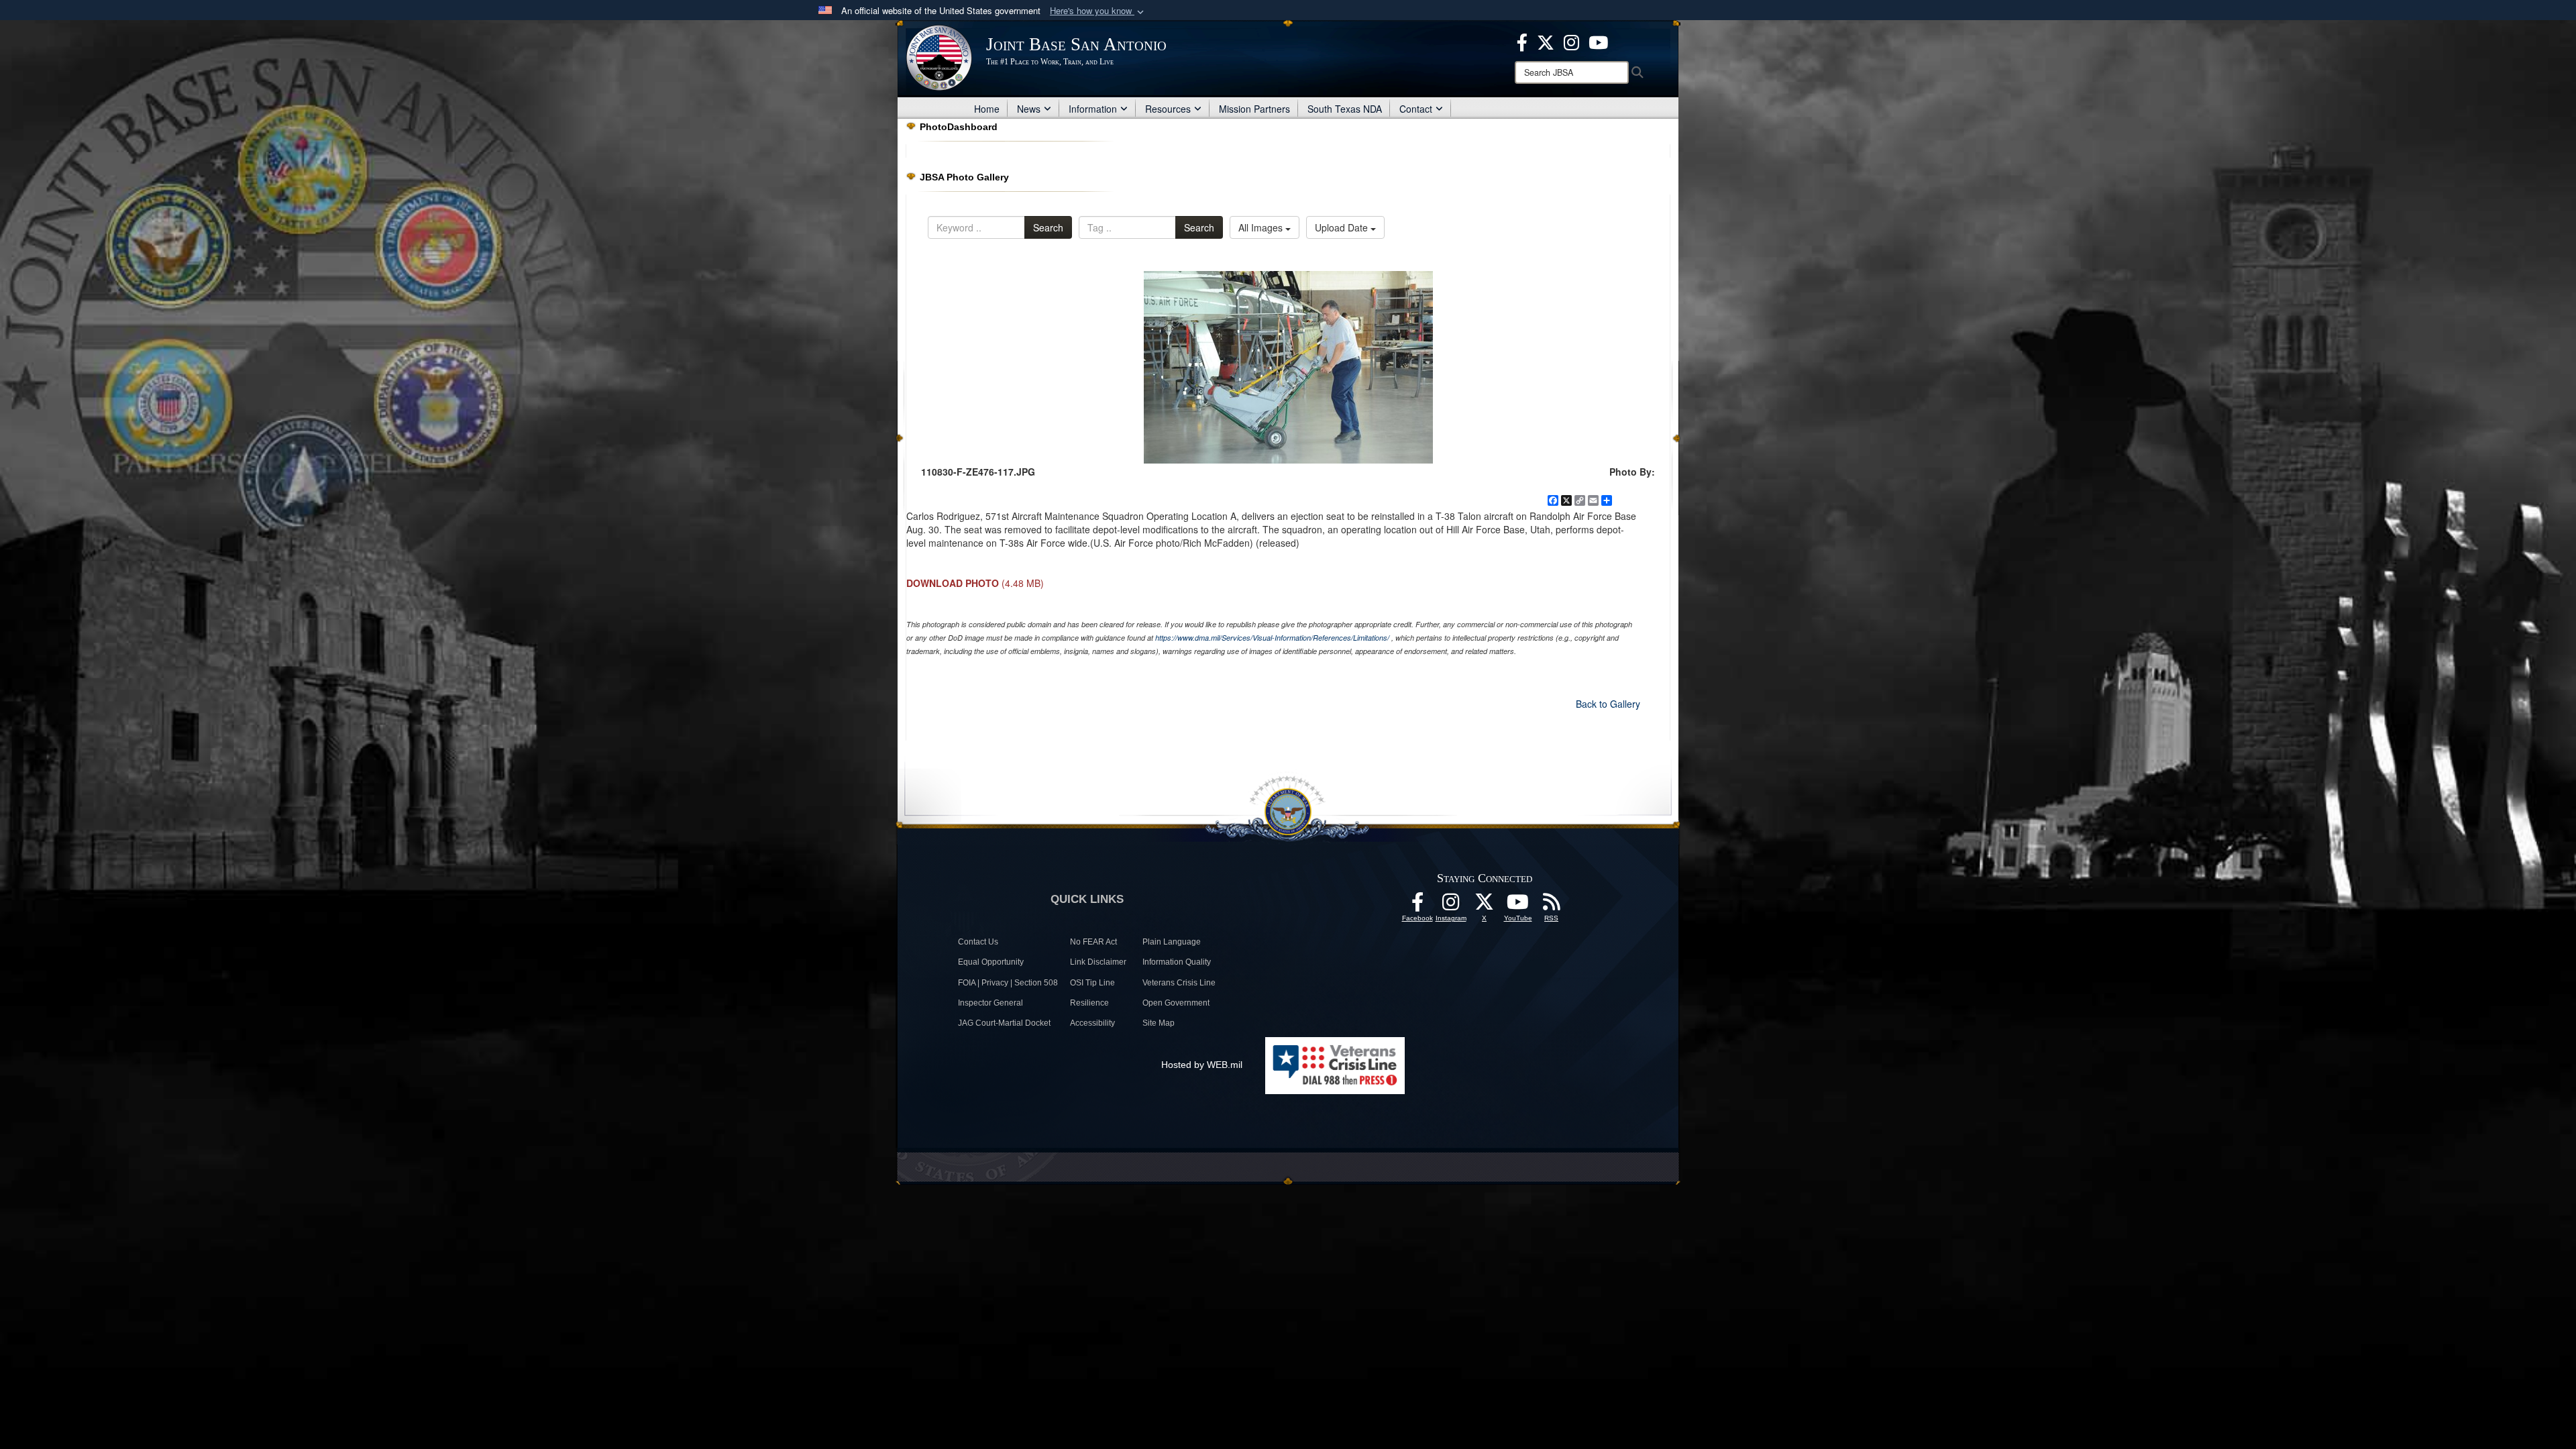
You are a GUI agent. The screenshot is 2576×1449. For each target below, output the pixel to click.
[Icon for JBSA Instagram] (1451, 906)
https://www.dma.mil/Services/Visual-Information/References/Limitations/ (1272, 638)
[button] (1098, 11)
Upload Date (1343, 227)
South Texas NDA (1345, 109)
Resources (1168, 109)
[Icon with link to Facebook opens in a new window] (1522, 41)
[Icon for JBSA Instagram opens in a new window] (1571, 41)
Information (1093, 109)
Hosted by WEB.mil (1202, 1065)
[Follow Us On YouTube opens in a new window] (1518, 906)
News (1029, 109)
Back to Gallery (1608, 704)
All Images (1262, 227)
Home (987, 109)
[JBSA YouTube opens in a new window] (1598, 41)
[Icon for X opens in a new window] (1546, 41)
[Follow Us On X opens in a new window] (1485, 906)
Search (1048, 227)
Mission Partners (1254, 109)
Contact (1416, 109)
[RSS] (1552, 906)
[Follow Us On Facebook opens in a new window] (1417, 906)
